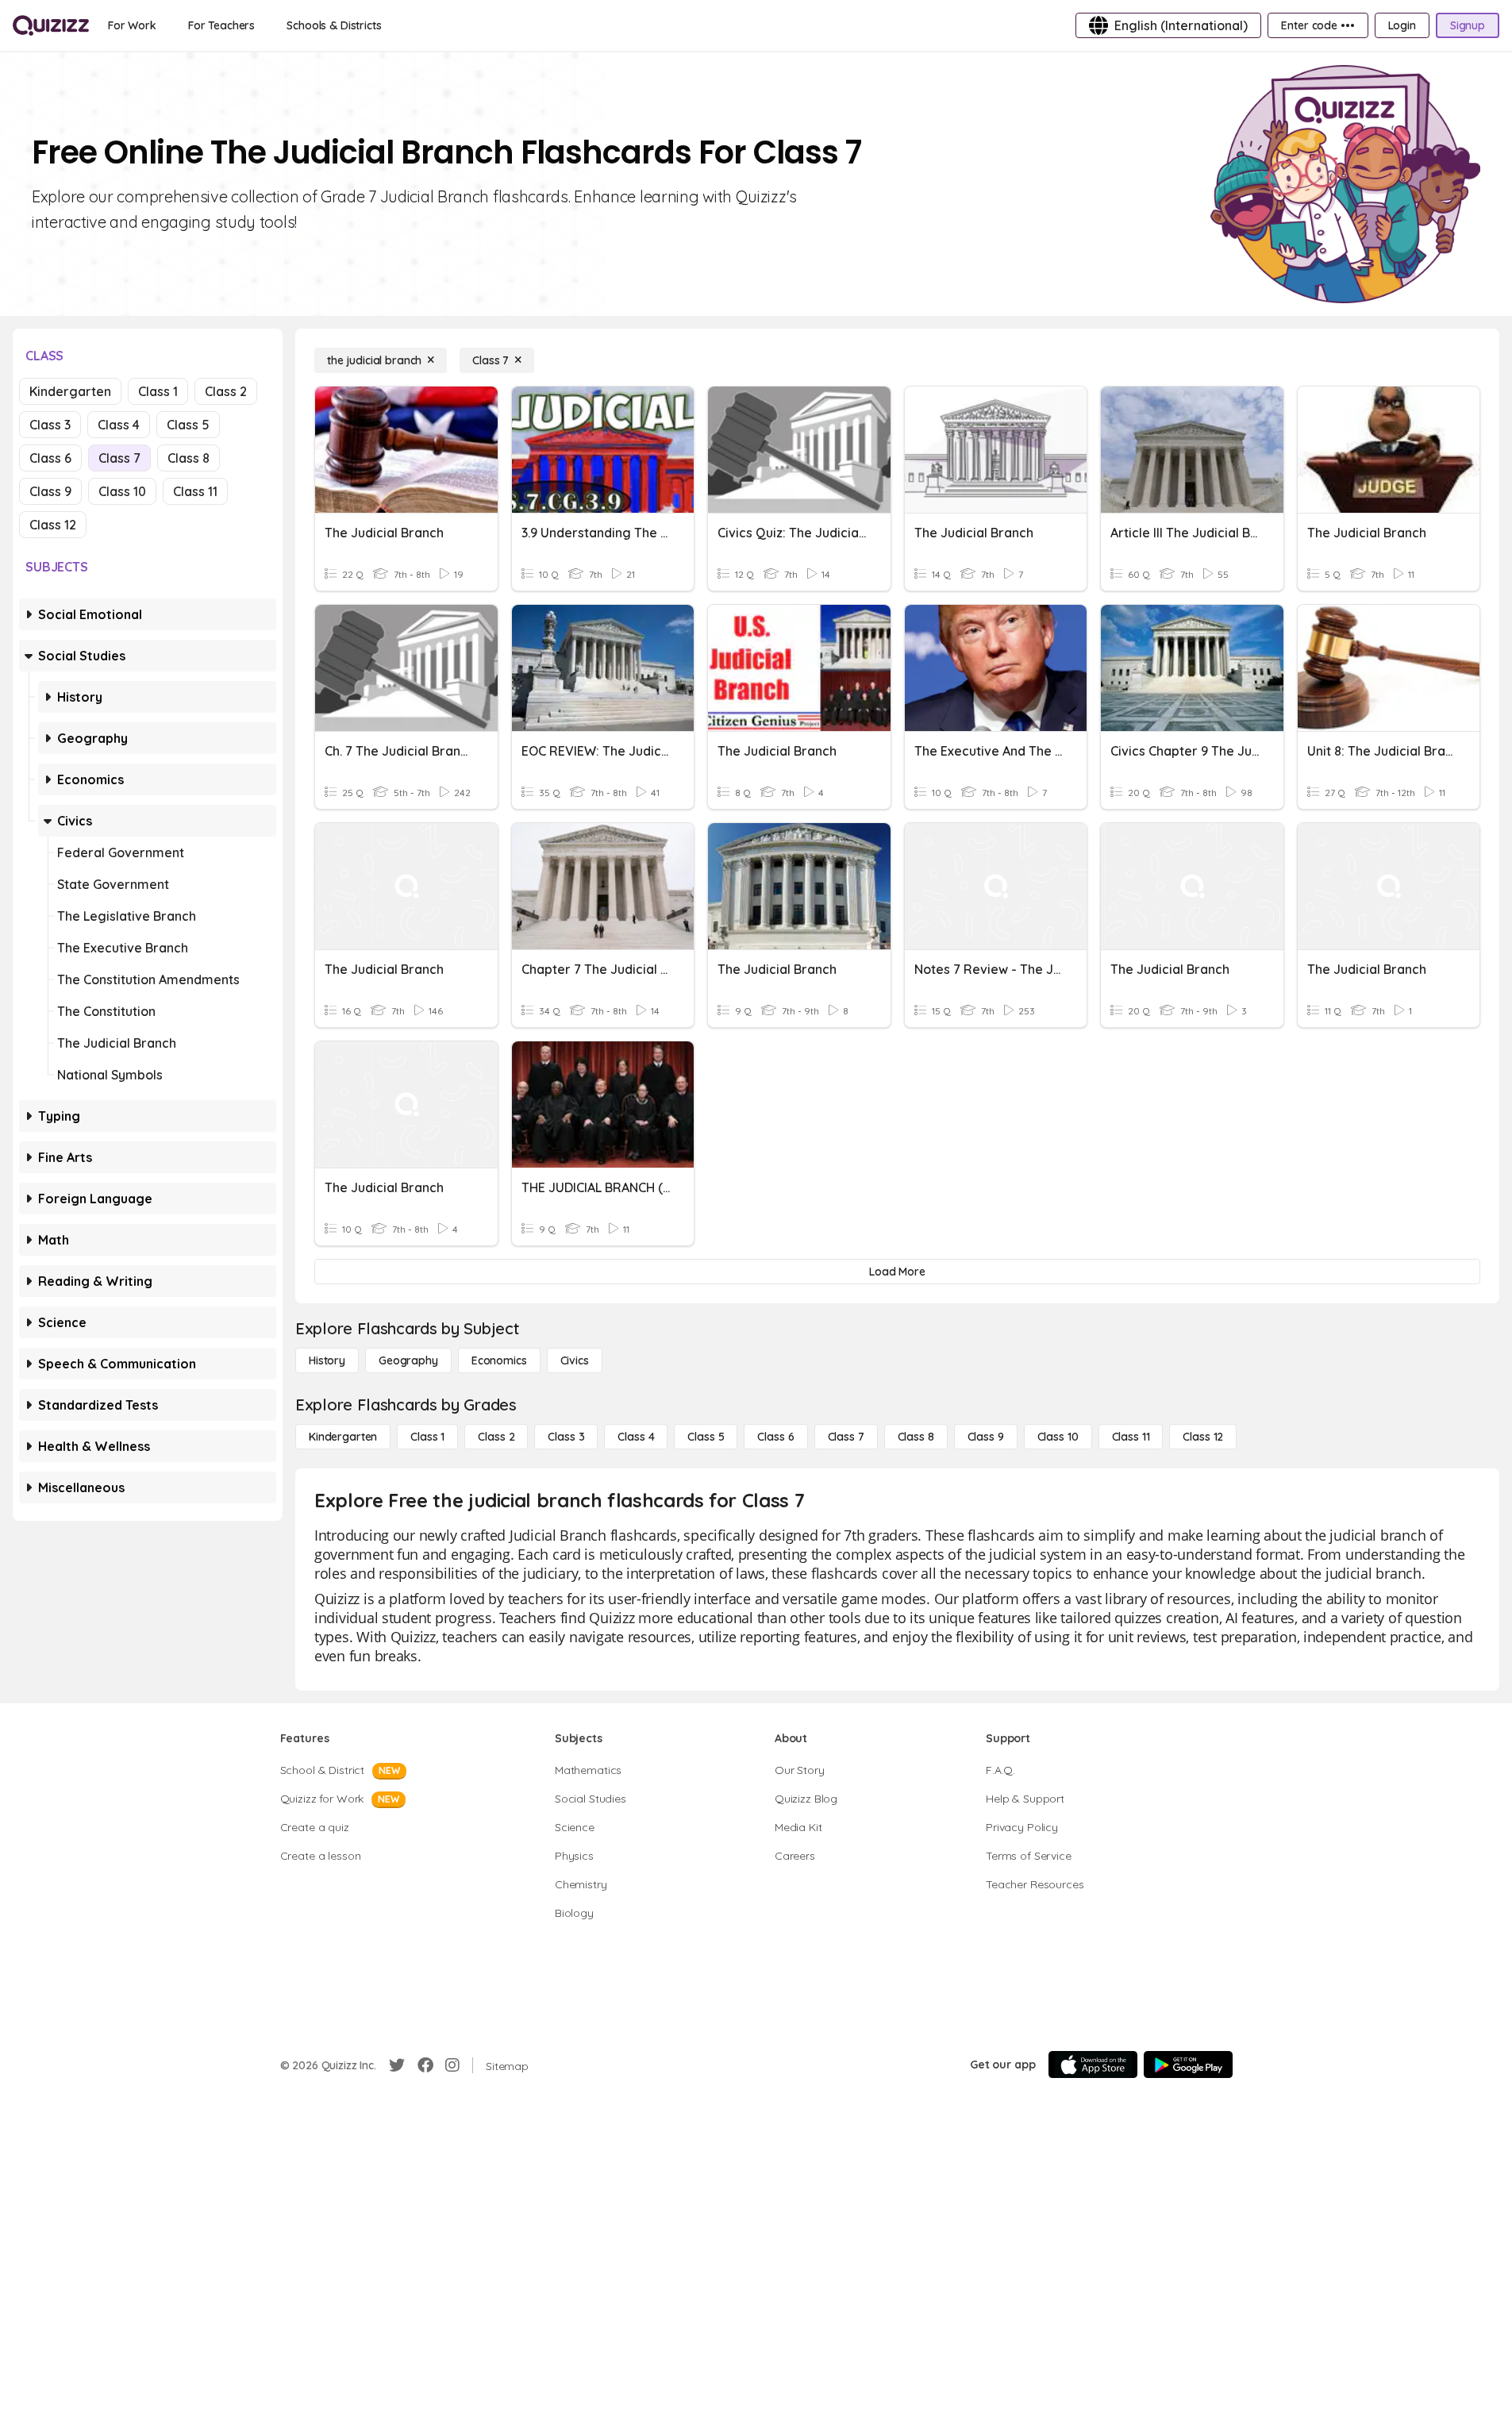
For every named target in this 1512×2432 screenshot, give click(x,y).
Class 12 (53, 525)
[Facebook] (425, 2065)
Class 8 (189, 458)
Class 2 (226, 391)
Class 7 (119, 458)
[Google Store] (1188, 2065)
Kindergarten (70, 391)
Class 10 (122, 491)
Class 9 (50, 491)
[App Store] (1093, 2065)
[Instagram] (452, 2065)
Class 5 (188, 425)
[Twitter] (397, 2065)
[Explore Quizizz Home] (51, 25)
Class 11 (195, 491)
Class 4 (119, 425)
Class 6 (50, 458)
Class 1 (158, 391)
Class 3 (50, 425)
